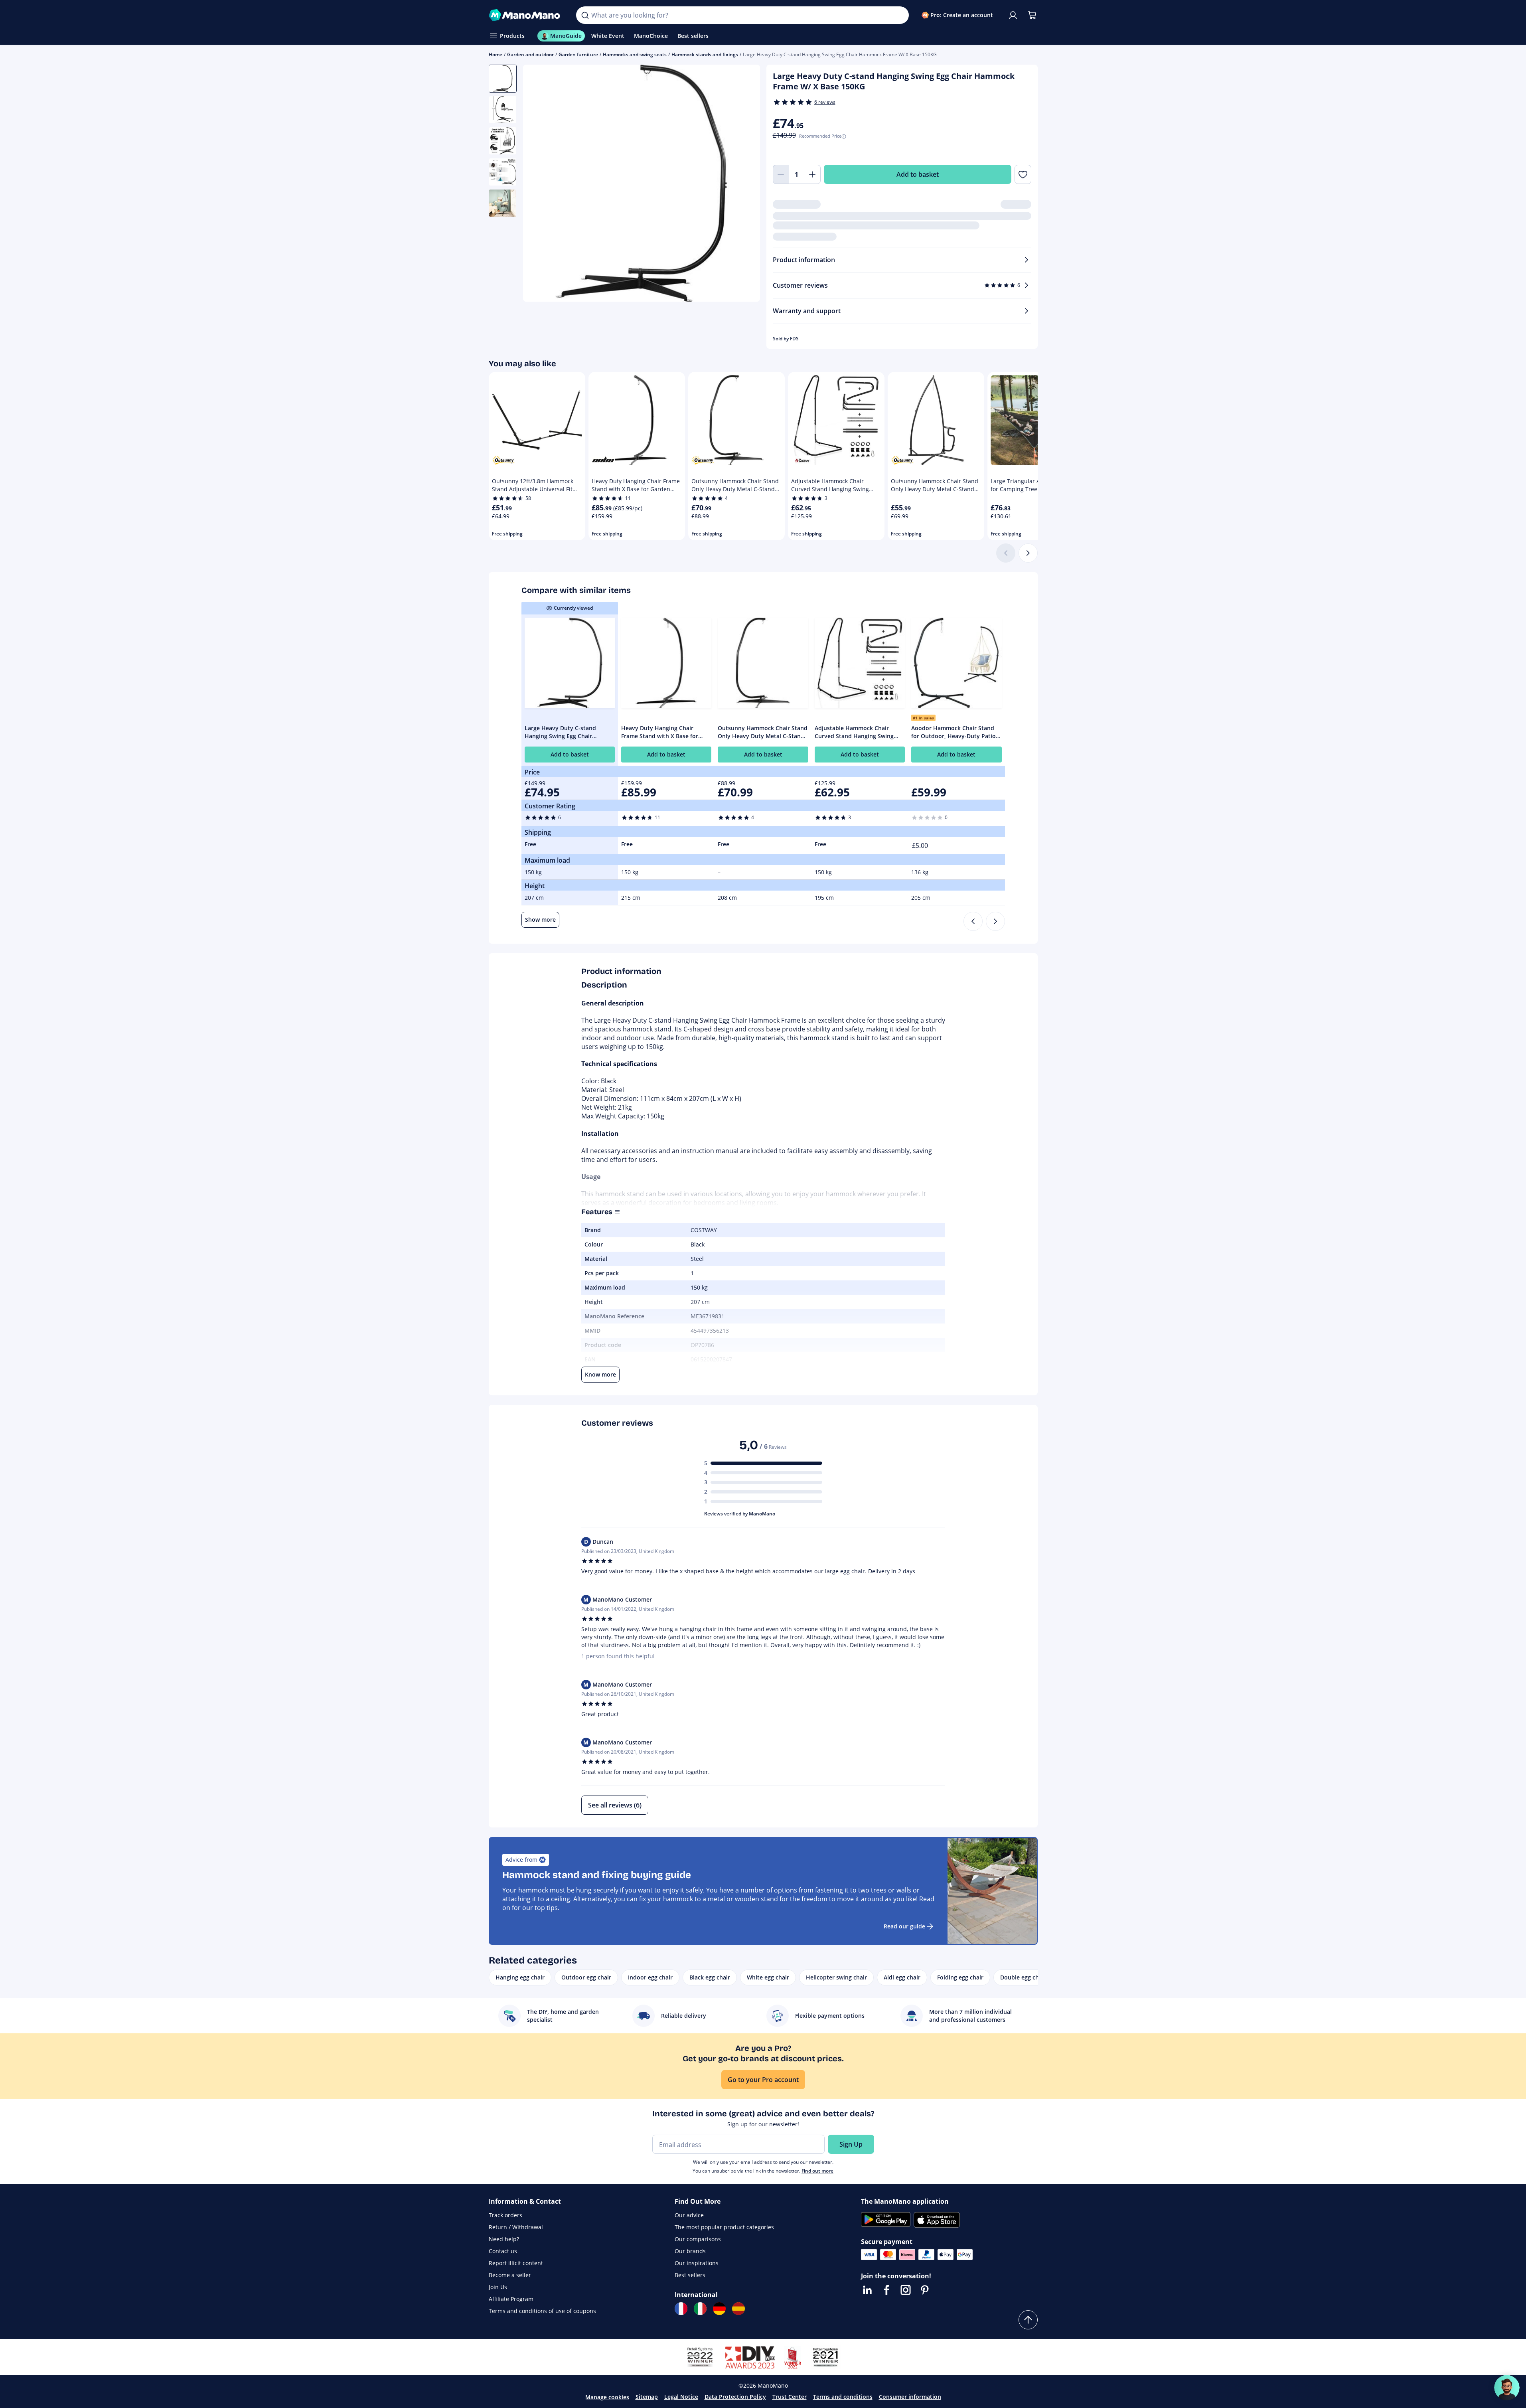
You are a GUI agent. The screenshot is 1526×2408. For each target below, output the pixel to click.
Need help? (504, 2239)
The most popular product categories (724, 2227)
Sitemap (647, 2397)
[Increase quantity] (813, 174)
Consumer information (910, 2397)
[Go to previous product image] (539, 184)
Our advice (689, 2215)
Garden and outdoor (530, 54)
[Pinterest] (925, 2290)
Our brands (690, 2251)
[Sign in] (1013, 15)
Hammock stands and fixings (705, 54)
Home (496, 54)
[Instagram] (906, 2290)
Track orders (505, 2215)
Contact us (503, 2251)
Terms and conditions (843, 2397)
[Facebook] (886, 2290)
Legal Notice (681, 2397)
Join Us (498, 2287)
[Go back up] (1028, 2320)
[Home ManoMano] (526, 15)
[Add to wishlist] (1023, 174)
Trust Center (790, 2397)
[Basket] (1032, 15)
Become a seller (510, 2275)
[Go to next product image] (744, 184)
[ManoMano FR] (681, 2309)
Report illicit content (516, 2263)
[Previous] (973, 921)
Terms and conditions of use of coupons (542, 2311)
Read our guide (904, 1926)
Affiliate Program (511, 2299)
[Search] (585, 15)
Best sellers (690, 2275)
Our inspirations (697, 2263)
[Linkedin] (867, 2290)
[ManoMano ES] (738, 2309)
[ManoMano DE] (719, 2309)
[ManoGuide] (1507, 2388)
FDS (794, 339)
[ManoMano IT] (700, 2309)
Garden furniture (578, 54)
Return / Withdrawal (516, 2227)
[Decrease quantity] (781, 174)
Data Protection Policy (735, 2397)
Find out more (817, 2171)
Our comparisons (698, 2239)
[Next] (1028, 553)
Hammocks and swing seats (635, 54)
